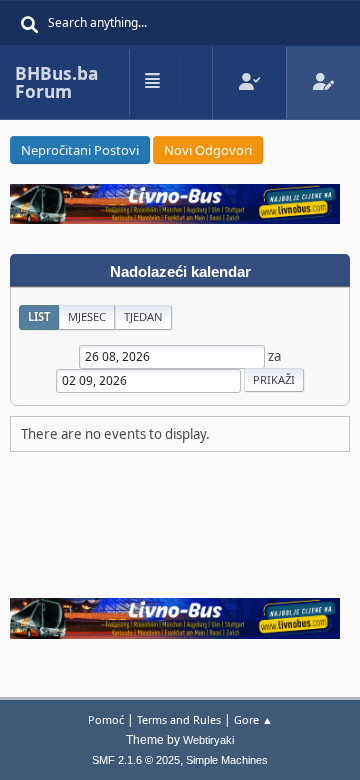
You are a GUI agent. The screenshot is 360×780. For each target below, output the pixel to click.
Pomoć (106, 719)
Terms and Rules (179, 719)
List (39, 316)
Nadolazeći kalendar (180, 272)
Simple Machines (227, 760)
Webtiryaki (208, 740)
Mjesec (87, 316)
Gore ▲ (253, 719)
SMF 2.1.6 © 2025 (136, 760)
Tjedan (143, 316)
